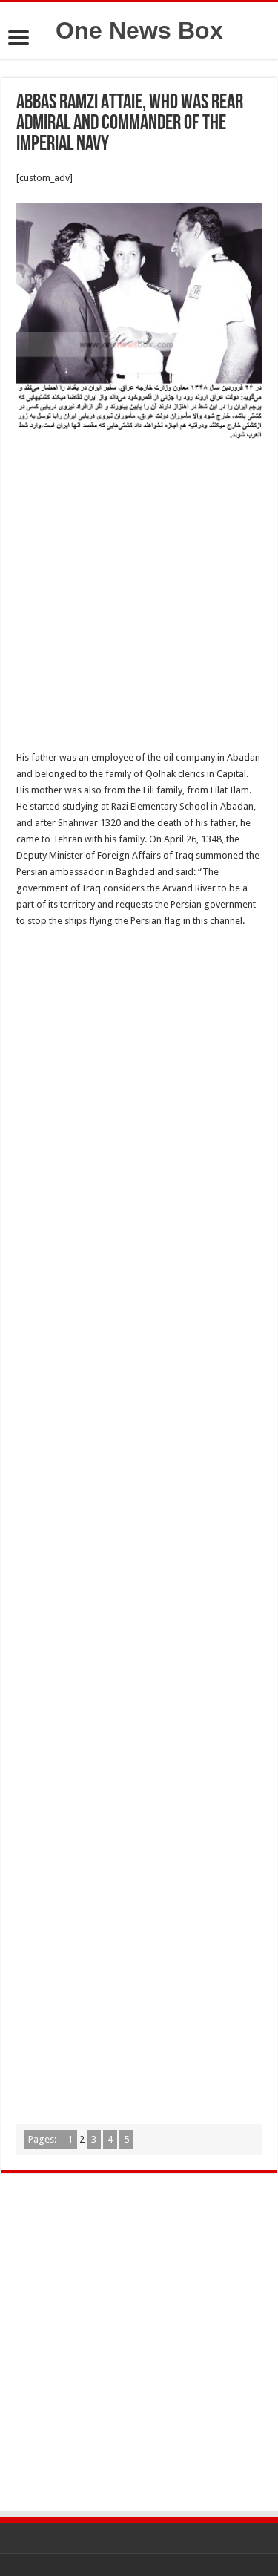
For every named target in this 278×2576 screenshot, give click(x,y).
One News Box (139, 30)
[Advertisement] (139, 599)
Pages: (43, 2139)
